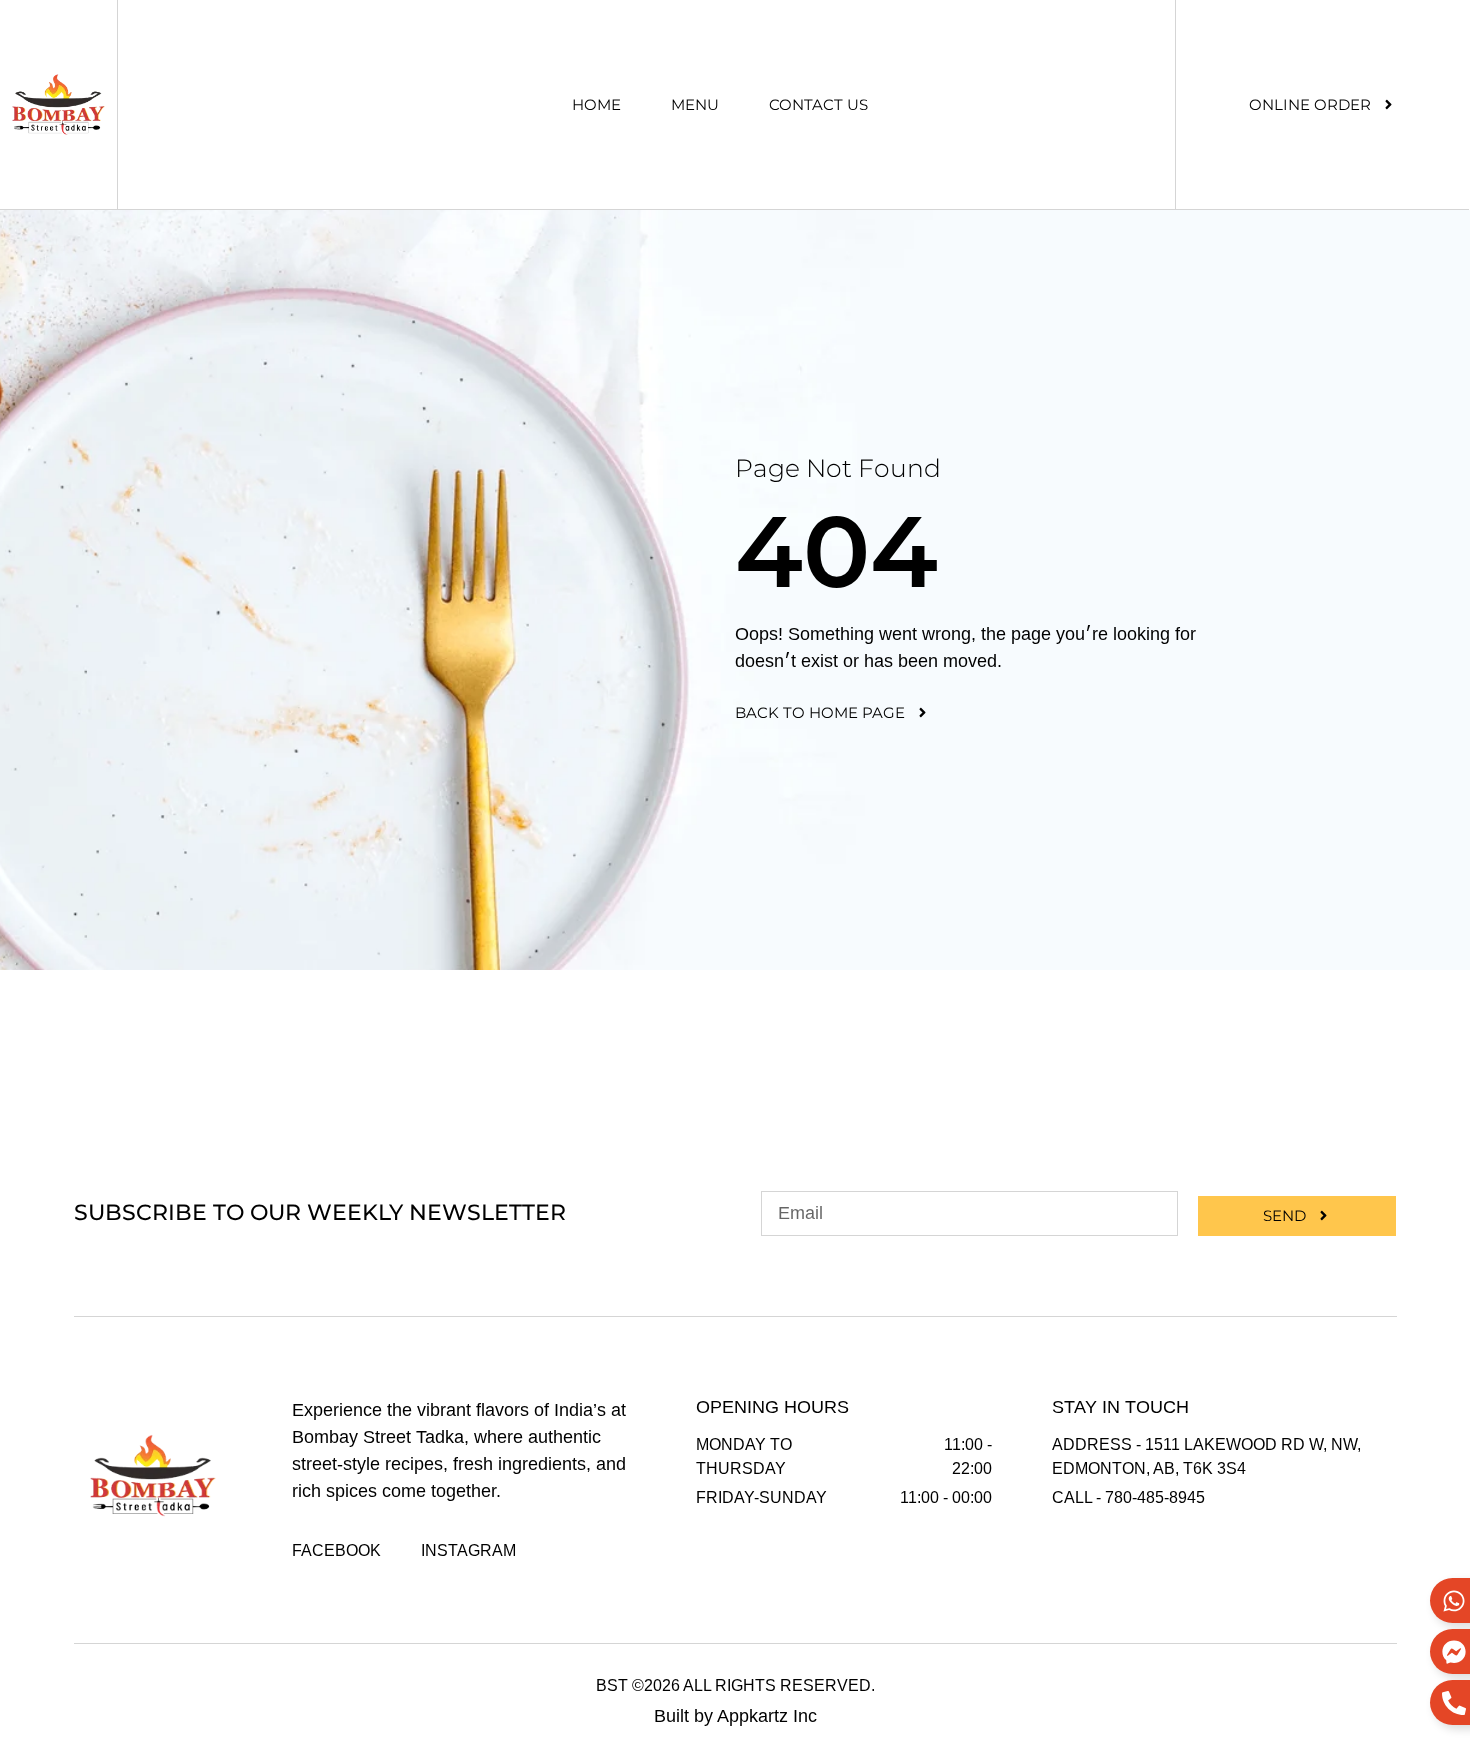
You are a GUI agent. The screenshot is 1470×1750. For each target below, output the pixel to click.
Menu (695, 104)
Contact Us (818, 104)
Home (596, 104)
